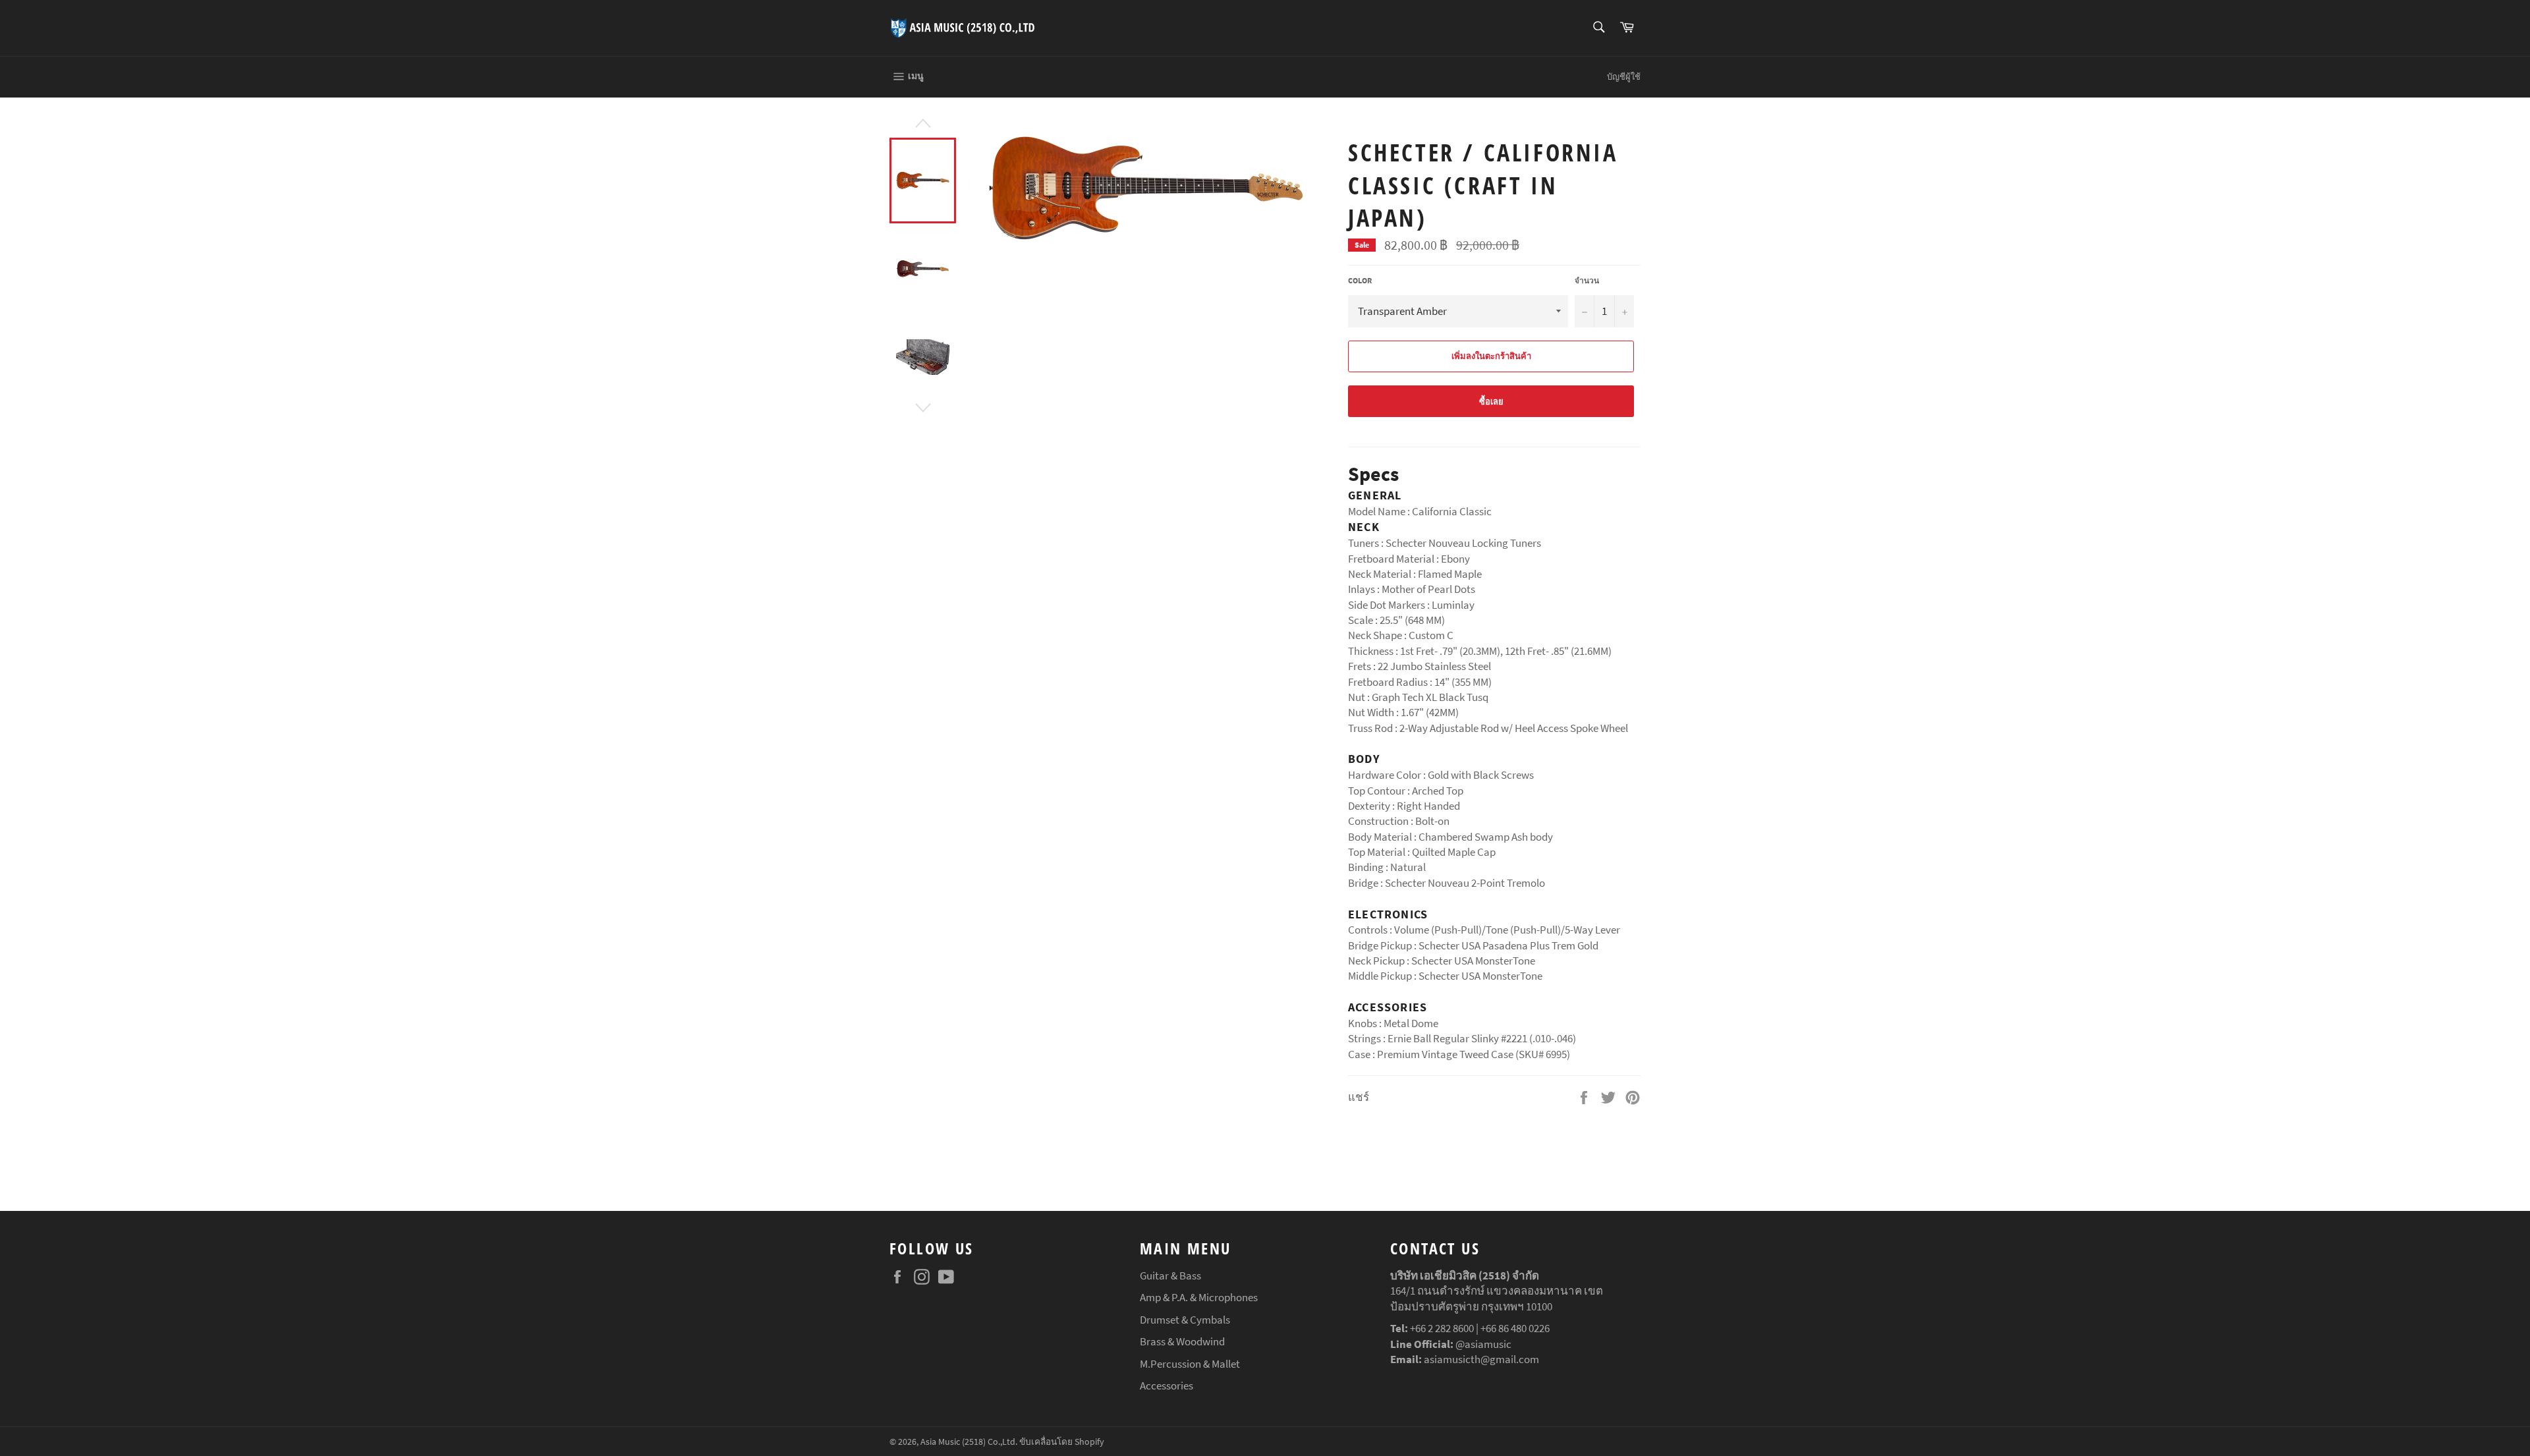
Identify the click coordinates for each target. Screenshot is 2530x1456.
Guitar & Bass (1170, 1275)
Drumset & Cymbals (1185, 1320)
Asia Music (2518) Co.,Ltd (968, 1442)
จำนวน (1587, 280)
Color (1360, 280)
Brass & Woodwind (1182, 1341)
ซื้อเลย (1491, 402)
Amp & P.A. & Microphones (1199, 1297)
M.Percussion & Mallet (1190, 1364)
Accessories (1167, 1386)
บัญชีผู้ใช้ (1624, 77)
